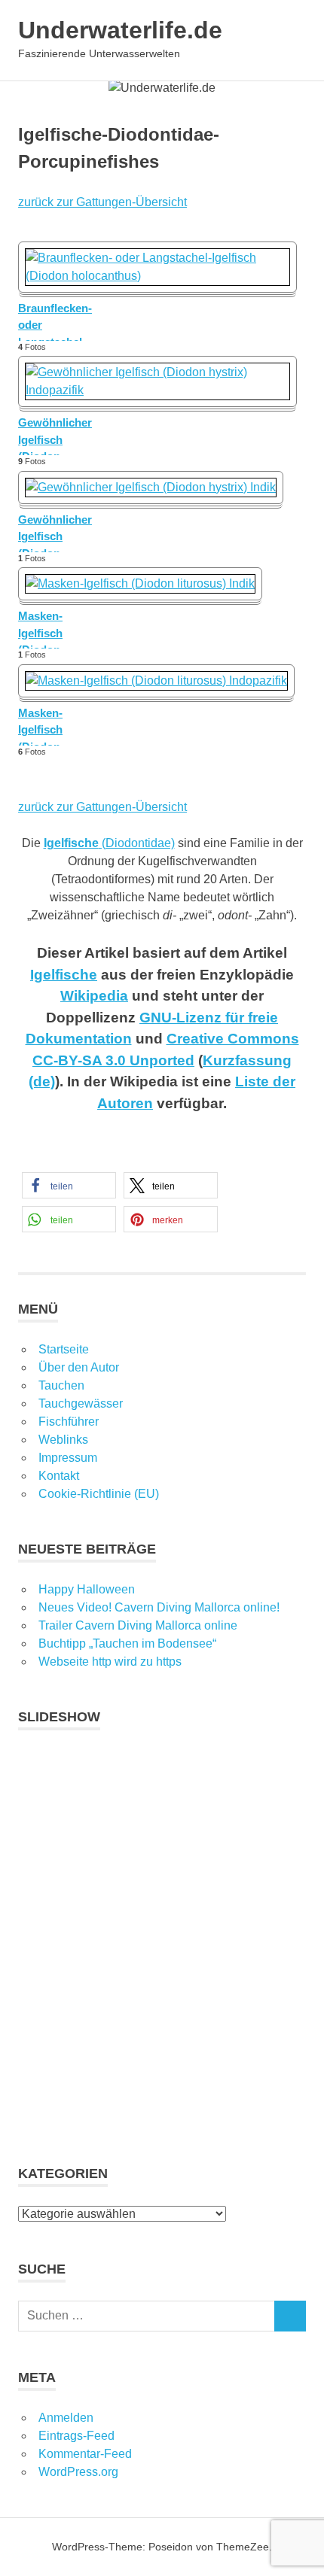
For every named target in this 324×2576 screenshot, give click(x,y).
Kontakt (59, 1476)
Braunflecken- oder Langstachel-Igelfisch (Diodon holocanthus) (55, 321)
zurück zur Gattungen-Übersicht (102, 202)
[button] (69, 1185)
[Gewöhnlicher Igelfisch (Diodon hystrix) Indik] (151, 487)
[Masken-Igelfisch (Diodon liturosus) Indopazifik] (156, 680)
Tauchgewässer (81, 1403)
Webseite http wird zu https (110, 1662)
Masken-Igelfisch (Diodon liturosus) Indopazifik (47, 726)
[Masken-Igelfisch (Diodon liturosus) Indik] (140, 583)
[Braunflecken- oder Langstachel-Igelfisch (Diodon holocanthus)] (157, 276)
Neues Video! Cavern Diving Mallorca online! (159, 1607)
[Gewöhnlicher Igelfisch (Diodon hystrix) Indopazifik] (157, 390)
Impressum (68, 1458)
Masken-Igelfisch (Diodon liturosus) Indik (58, 629)
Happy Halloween (87, 1589)
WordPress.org (78, 2472)
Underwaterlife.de (120, 30)
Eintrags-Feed (76, 2436)
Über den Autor (79, 1367)
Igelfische (64, 975)
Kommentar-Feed (85, 2454)
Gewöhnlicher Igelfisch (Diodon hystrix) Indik (55, 533)
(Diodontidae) (109, 843)
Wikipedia (94, 996)
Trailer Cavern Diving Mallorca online (138, 1625)
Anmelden (66, 2418)
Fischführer (69, 1422)
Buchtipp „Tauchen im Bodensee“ (127, 1643)
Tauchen (61, 1385)
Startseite (64, 1349)
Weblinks (63, 1440)
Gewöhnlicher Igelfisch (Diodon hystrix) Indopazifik (55, 436)
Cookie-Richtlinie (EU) (99, 1494)
